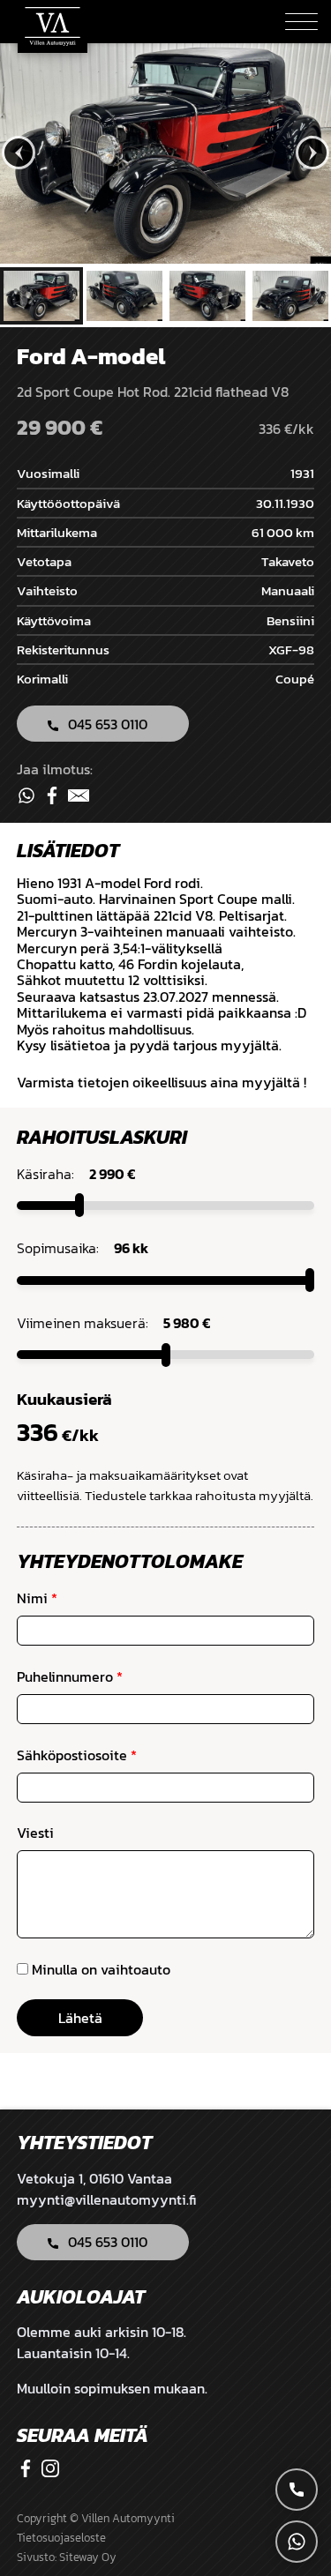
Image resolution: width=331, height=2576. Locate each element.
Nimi (37, 1598)
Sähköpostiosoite (77, 1755)
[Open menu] (301, 22)
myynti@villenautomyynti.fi (106, 2199)
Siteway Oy (88, 2557)
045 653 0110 (108, 724)
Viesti (35, 1833)
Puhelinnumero (70, 1676)
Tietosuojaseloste (61, 2538)
